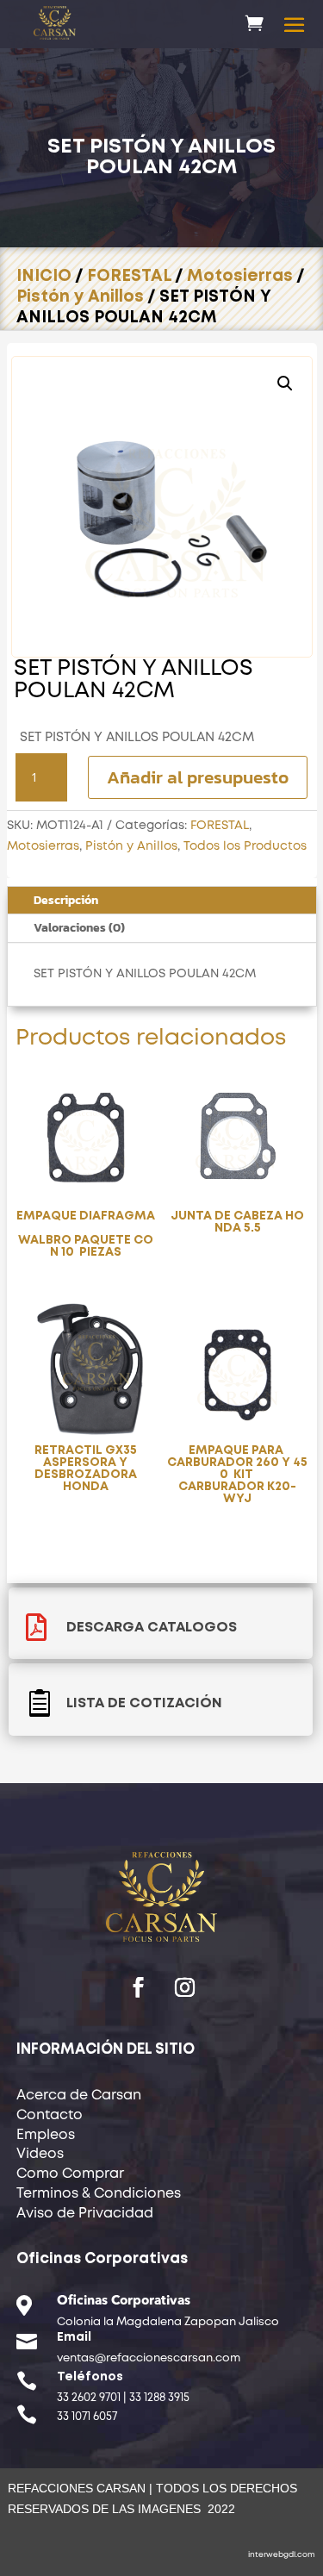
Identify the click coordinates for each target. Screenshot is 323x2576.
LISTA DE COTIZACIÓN (144, 1703)
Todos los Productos (245, 846)
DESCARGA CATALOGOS (152, 1628)
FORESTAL (129, 276)
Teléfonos (90, 2377)
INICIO (44, 276)
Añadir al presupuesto (198, 777)
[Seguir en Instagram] (185, 1987)
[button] (285, 384)
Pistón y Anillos (80, 297)
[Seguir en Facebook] (139, 1987)
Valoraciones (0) (79, 928)
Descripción (66, 900)
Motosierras (240, 276)
